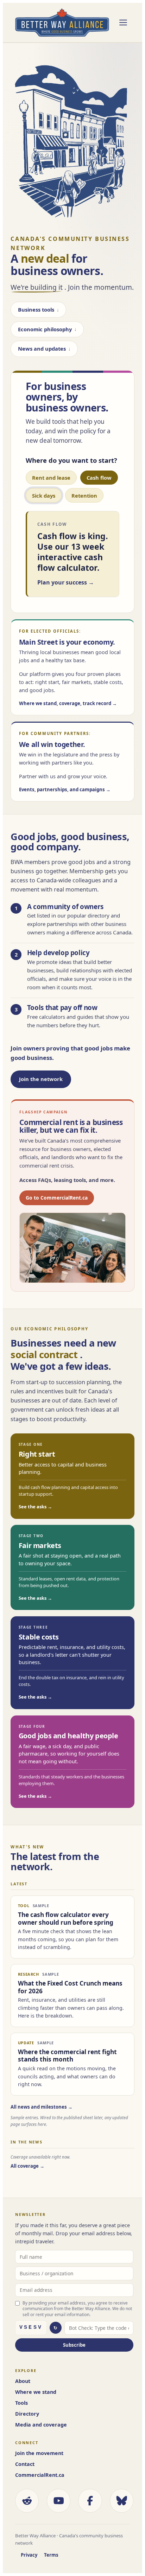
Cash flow (99, 478)
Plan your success (62, 582)
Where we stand (36, 2392)
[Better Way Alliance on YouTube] (59, 2501)
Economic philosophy (45, 329)
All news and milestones (39, 2107)
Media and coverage (41, 2425)
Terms (51, 2555)
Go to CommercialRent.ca (57, 1198)
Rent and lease (51, 478)
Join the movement (39, 2453)
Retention (84, 496)
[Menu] (123, 23)
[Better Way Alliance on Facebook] (90, 2501)
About (23, 2381)
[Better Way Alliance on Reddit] (27, 2501)
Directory (27, 2414)
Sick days (44, 496)
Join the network (41, 1079)
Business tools (36, 309)
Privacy (29, 2555)
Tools (21, 2403)
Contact (25, 2464)
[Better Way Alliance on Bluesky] (122, 2501)
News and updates (42, 349)
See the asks (33, 1507)
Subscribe (74, 2345)
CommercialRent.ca (40, 2475)
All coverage (25, 2166)
